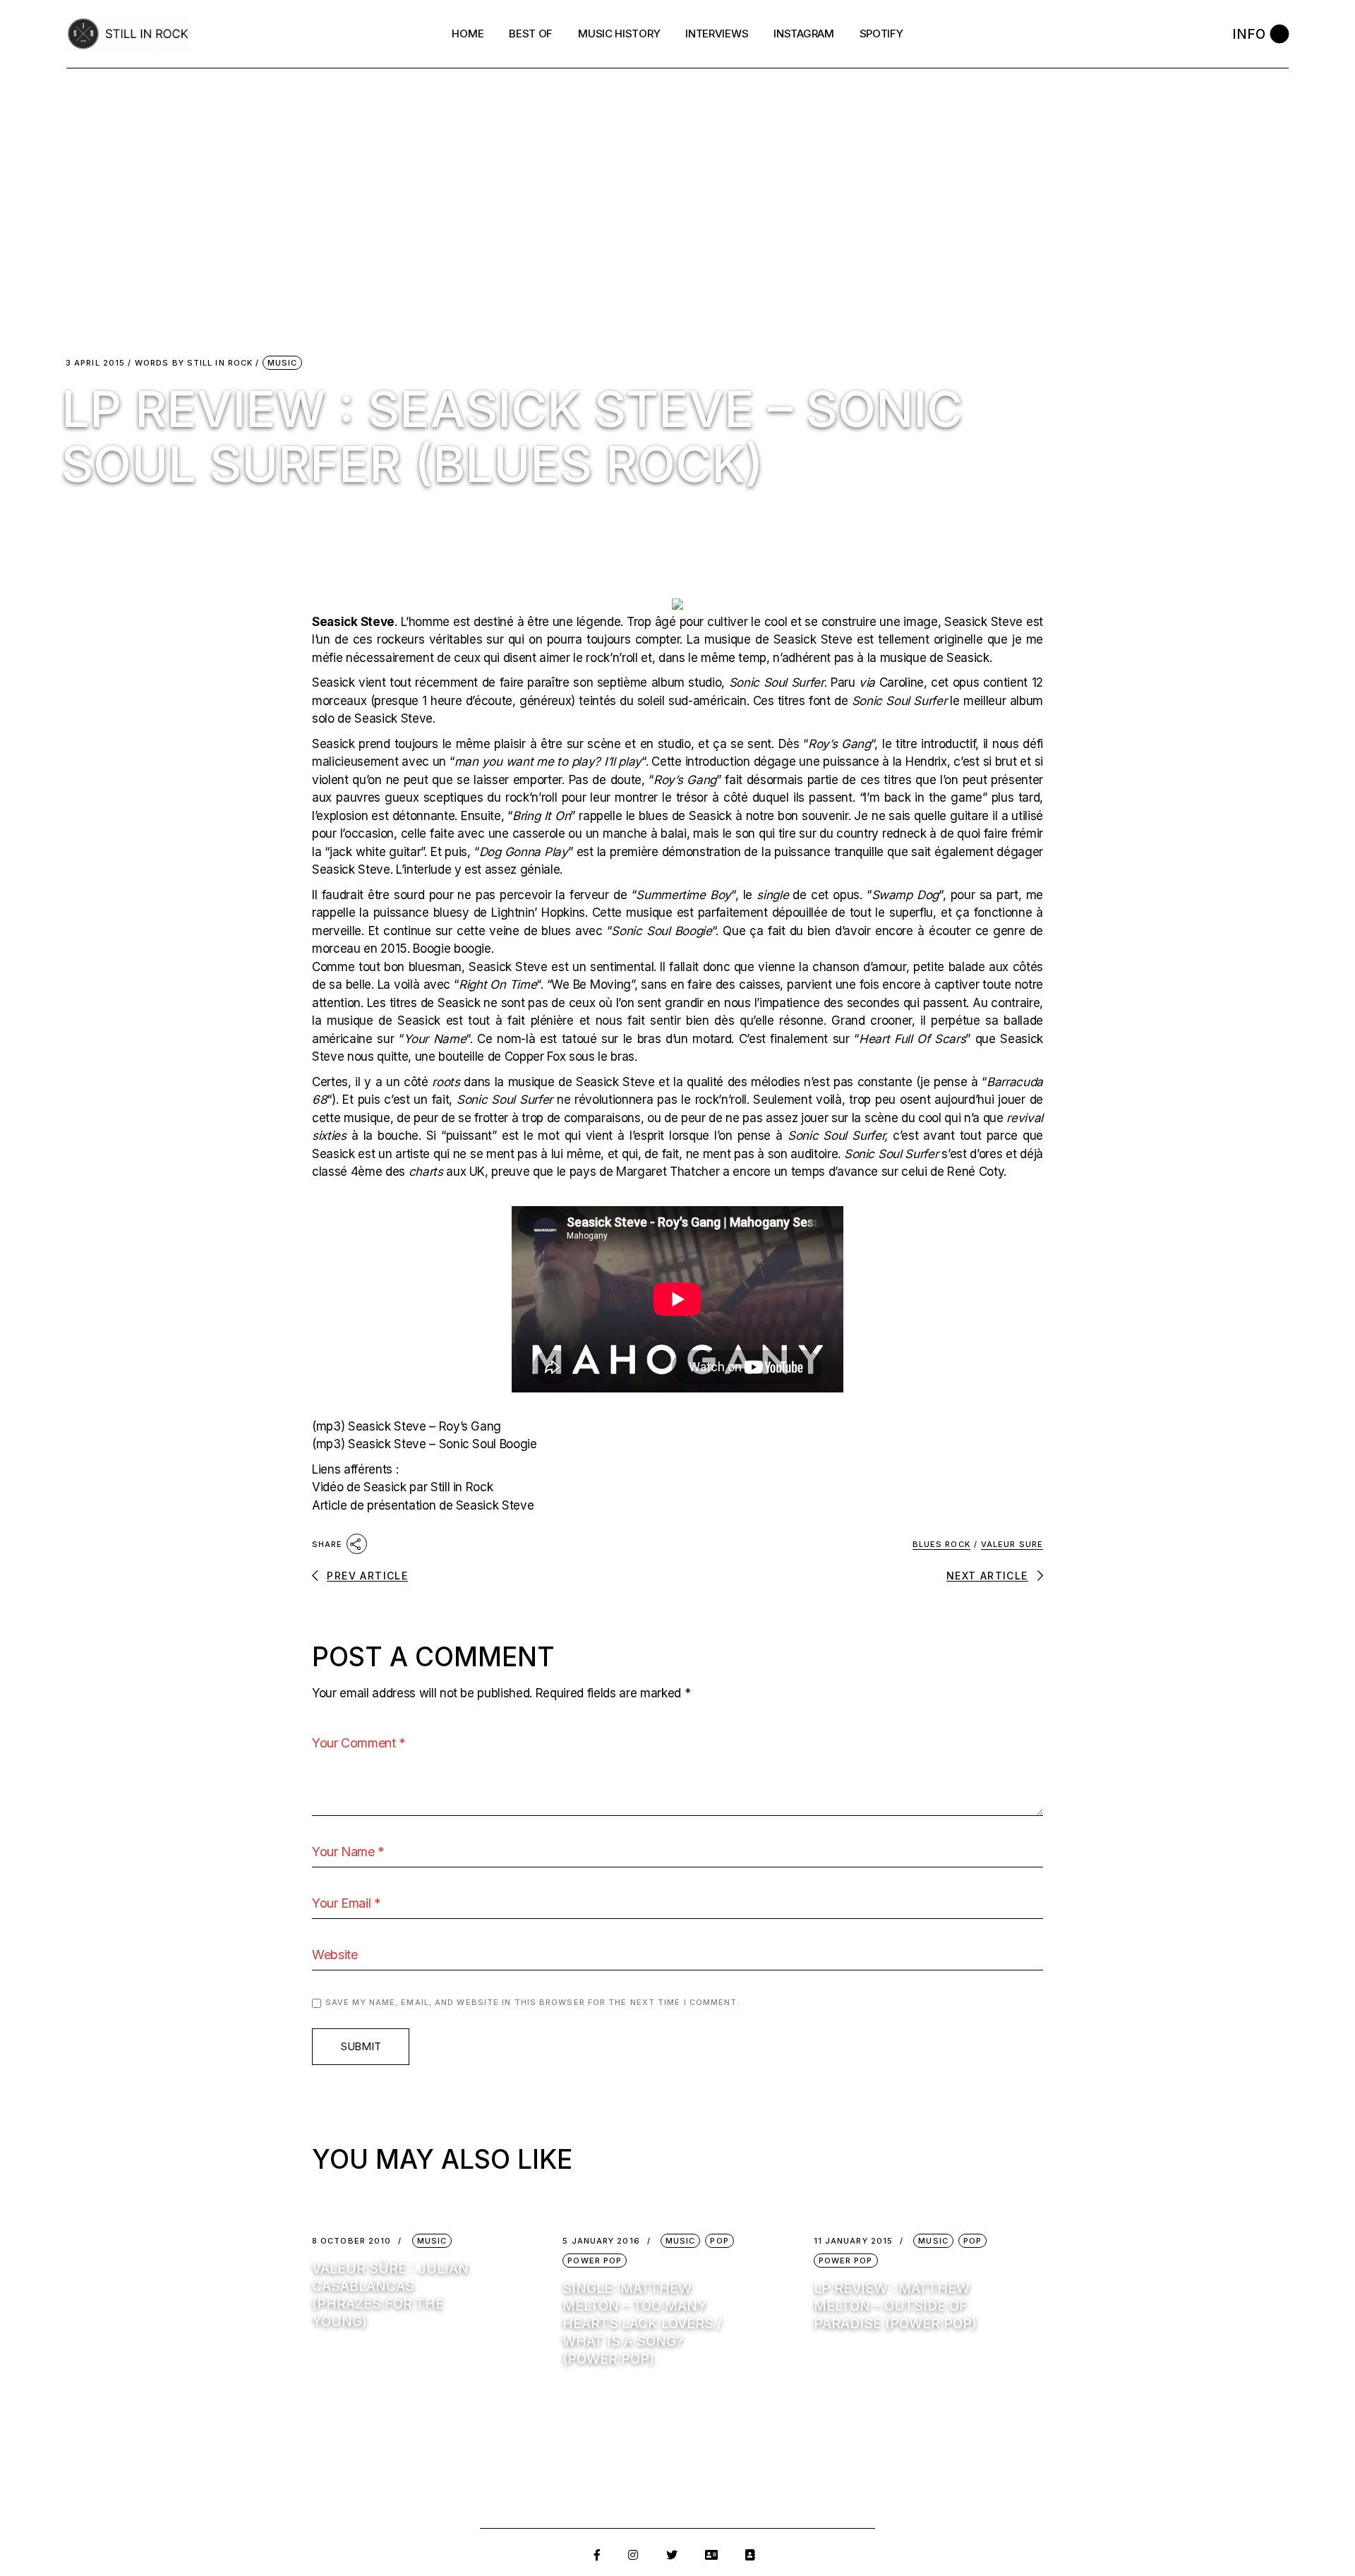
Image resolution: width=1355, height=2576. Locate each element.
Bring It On (541, 816)
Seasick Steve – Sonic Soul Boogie (442, 1444)
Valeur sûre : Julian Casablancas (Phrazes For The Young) (390, 2295)
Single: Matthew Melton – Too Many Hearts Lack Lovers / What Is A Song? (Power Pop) (642, 2324)
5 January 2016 (601, 2241)
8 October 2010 (351, 2241)
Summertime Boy (683, 895)
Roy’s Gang (839, 744)
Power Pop (595, 2261)
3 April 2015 (95, 363)
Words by (194, 363)
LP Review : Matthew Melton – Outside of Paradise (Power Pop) (895, 2306)
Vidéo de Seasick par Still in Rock (402, 1487)
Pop (719, 2241)
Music (283, 363)
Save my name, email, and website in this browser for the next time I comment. (533, 2002)
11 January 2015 (854, 2241)
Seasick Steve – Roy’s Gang (424, 1426)
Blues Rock (941, 1544)
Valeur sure (1012, 1544)
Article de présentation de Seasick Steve (423, 1505)
